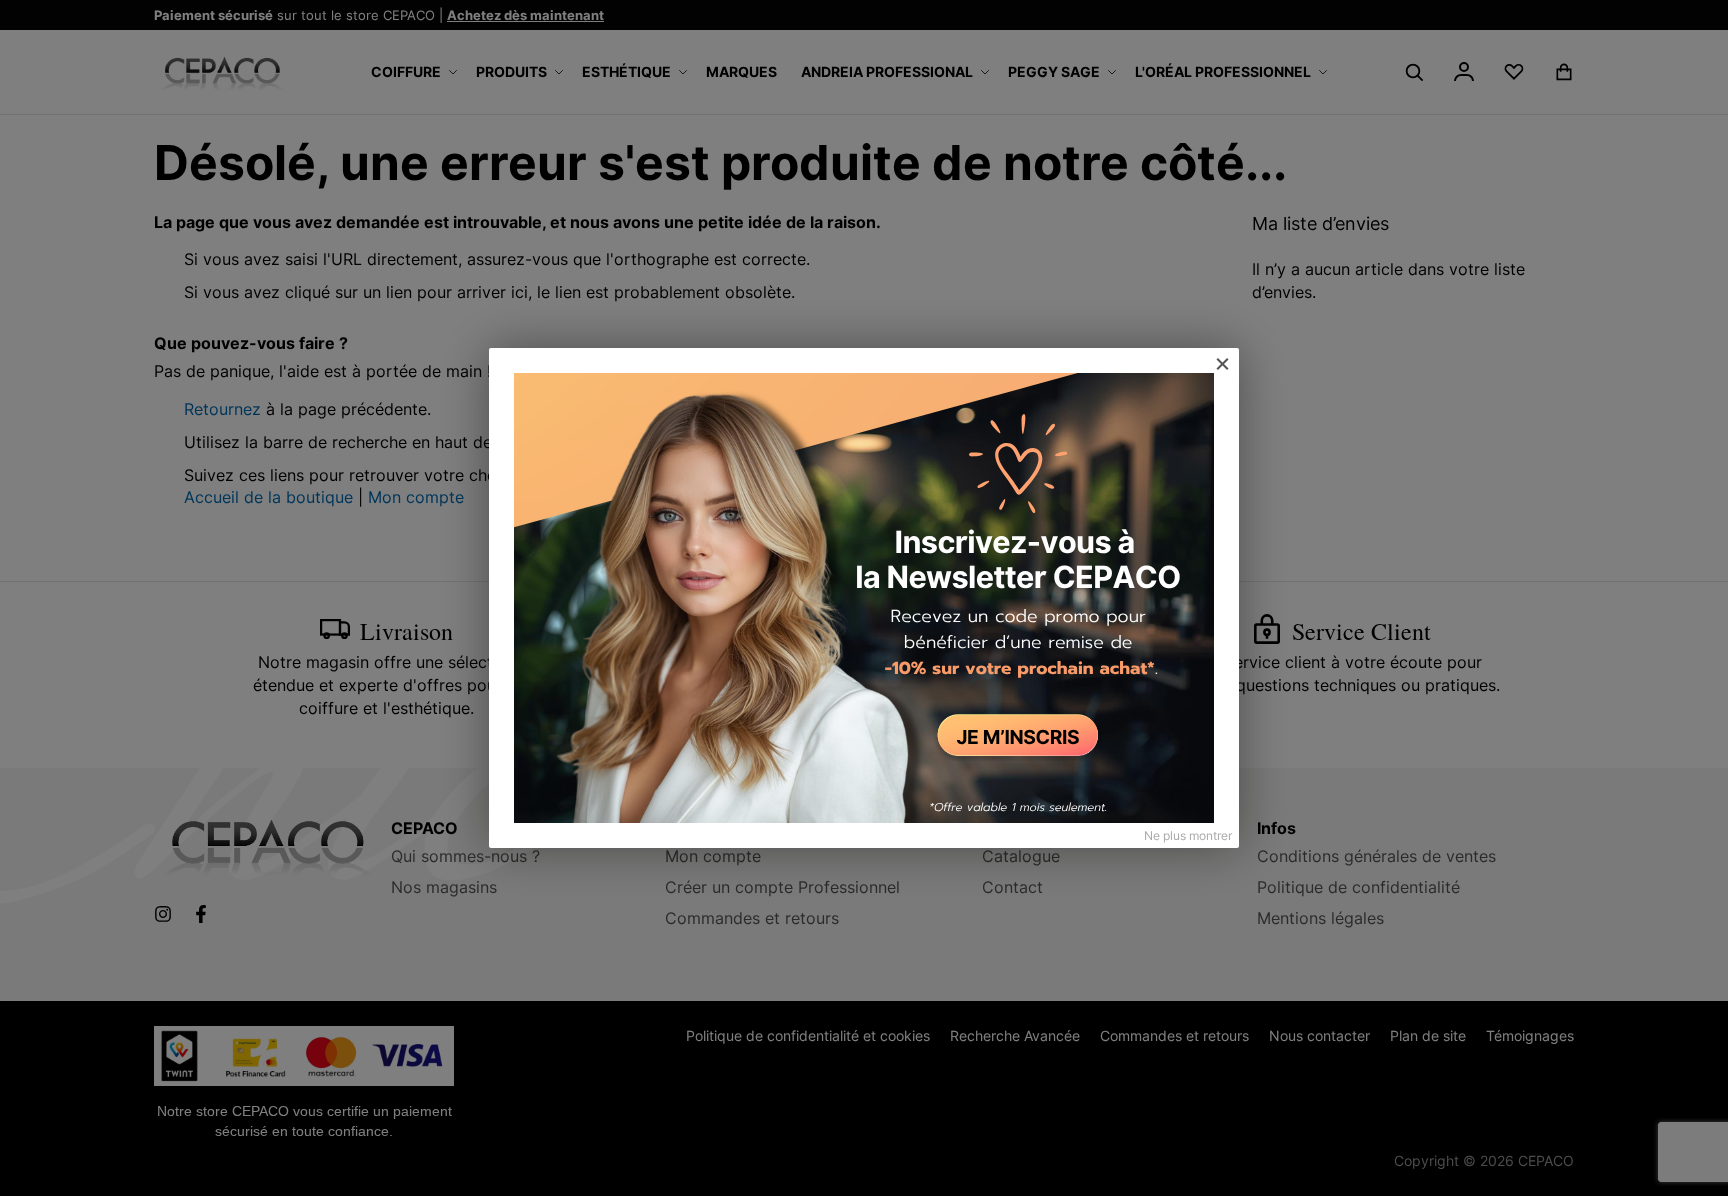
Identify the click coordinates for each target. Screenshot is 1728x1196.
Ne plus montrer (1188, 835)
